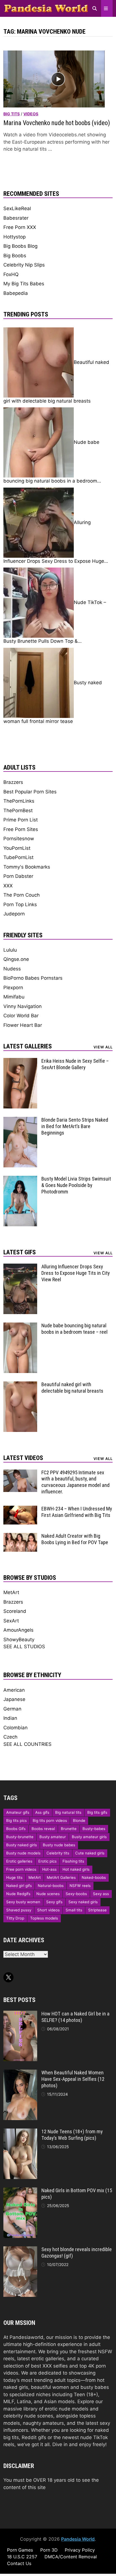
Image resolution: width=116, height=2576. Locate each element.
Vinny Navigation (23, 1006)
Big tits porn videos (50, 1820)
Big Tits (12, 114)
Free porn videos (21, 1869)
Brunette (69, 1829)
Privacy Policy (80, 2550)
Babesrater (16, 218)
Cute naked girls (90, 1853)
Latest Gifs (20, 1252)
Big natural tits (68, 1812)
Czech (10, 1737)
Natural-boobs (51, 1886)
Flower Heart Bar (23, 1025)
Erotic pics (47, 1861)
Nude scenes (48, 1894)
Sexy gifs (54, 1902)
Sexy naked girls (83, 1902)
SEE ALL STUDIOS (24, 1647)
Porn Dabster (18, 876)
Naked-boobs (94, 1877)
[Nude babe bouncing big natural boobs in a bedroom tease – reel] (20, 1326)
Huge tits (14, 1877)
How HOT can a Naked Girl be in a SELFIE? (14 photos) (75, 2017)
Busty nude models (23, 1853)
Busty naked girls (22, 1845)
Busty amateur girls (89, 1837)
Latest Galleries (28, 1046)
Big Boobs (15, 256)
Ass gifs (42, 1812)
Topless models (44, 1918)
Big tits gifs (97, 1812)
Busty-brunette (20, 1837)
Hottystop (14, 237)
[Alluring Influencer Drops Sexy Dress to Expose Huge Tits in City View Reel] (20, 1267)
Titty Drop (15, 1918)
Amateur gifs (18, 1812)
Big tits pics (16, 1820)
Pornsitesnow (19, 839)
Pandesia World (78, 2539)
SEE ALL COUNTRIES (27, 1744)
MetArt (11, 1592)
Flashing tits (73, 1861)
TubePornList (18, 857)
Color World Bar (21, 1016)
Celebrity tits (58, 1853)
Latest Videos (23, 1458)
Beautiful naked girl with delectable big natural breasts (72, 1388)
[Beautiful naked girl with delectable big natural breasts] (20, 1385)
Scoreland (15, 1611)
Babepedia (16, 293)
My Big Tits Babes (24, 284)
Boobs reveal (43, 1829)
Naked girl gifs (19, 1886)
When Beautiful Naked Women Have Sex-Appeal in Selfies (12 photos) (73, 2079)
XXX (8, 886)
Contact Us (19, 2563)
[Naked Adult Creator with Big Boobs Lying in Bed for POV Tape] (20, 1536)
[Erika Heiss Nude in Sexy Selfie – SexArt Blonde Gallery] (20, 1061)
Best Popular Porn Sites (30, 792)
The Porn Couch (22, 895)
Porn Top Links (20, 904)
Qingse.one (16, 959)
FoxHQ (11, 274)
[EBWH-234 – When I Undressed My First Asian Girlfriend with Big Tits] (20, 1509)
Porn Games (20, 2550)
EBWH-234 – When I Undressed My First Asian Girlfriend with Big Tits (77, 1512)
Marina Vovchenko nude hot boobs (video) (57, 123)
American (14, 1690)
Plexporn (13, 988)
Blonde (79, 1820)
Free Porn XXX (20, 227)
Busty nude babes (59, 1845)
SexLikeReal (17, 208)
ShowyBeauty (19, 1640)
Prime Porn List (21, 820)
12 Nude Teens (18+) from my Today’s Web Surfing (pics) (72, 2135)
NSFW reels (80, 1886)
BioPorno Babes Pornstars (33, 978)
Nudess (12, 969)
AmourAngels (18, 1630)
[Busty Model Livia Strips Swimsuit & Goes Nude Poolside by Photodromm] (20, 1179)
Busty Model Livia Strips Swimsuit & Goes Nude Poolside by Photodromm (76, 1185)
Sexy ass (101, 1894)
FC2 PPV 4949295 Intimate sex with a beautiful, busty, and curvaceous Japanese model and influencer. (75, 1482)
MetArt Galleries (61, 1877)
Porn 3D (49, 2550)
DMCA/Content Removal (71, 2557)
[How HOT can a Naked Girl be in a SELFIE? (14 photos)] (20, 2014)
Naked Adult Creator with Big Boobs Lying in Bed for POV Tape (75, 1539)
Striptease (97, 1910)
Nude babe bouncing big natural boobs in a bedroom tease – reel (74, 1329)
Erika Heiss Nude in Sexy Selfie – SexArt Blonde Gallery (75, 1064)
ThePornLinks (19, 801)
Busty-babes (94, 1829)
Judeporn (14, 914)
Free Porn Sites (21, 829)
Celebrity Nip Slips (24, 265)
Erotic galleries (19, 1861)
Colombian (15, 1728)
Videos (31, 114)
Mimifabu (14, 997)
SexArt (11, 1621)
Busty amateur (53, 1837)
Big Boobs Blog (20, 246)
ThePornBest (18, 811)
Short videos (48, 1910)
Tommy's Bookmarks (27, 867)
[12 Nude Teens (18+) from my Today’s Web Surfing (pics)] (20, 2132)
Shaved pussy (19, 1910)
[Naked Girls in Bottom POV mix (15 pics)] (20, 2191)
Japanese (14, 1699)
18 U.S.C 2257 (22, 2557)
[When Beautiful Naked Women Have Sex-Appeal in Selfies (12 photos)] (20, 2073)
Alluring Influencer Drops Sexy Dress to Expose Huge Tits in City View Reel (76, 1273)
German (12, 1709)
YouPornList (17, 848)
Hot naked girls (76, 1869)
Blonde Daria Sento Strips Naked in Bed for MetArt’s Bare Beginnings (75, 1126)
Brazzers (13, 782)
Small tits (74, 1910)
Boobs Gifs (16, 1829)
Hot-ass (49, 1869)
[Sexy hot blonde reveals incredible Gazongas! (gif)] (20, 2250)
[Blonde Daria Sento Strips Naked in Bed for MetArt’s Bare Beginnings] (20, 1120)
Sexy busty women (23, 1902)
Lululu (10, 950)
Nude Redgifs (18, 1894)
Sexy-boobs (76, 1894)
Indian (10, 1718)
